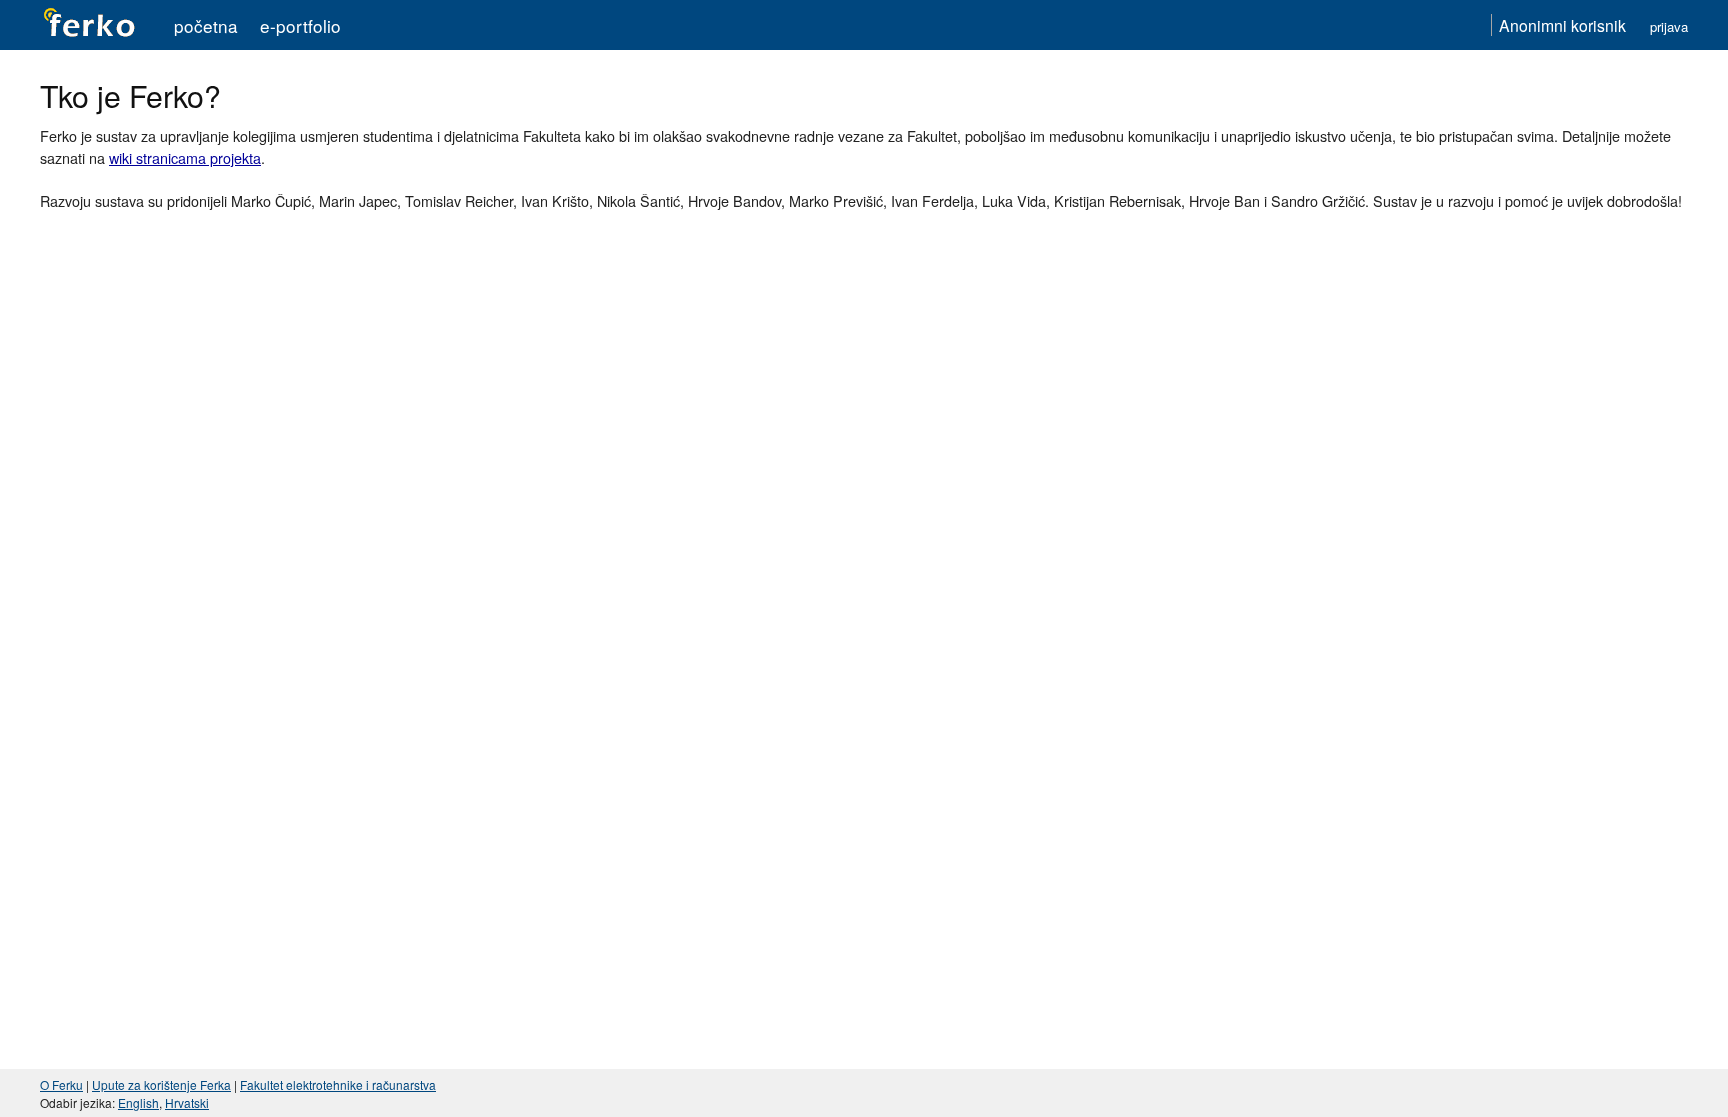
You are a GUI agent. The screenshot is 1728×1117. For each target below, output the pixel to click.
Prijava (1669, 26)
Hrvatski (187, 1102)
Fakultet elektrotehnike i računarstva (338, 1084)
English (138, 1102)
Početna (206, 25)
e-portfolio (300, 25)
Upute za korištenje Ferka (161, 1084)
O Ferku (61, 1084)
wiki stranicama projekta (185, 157)
